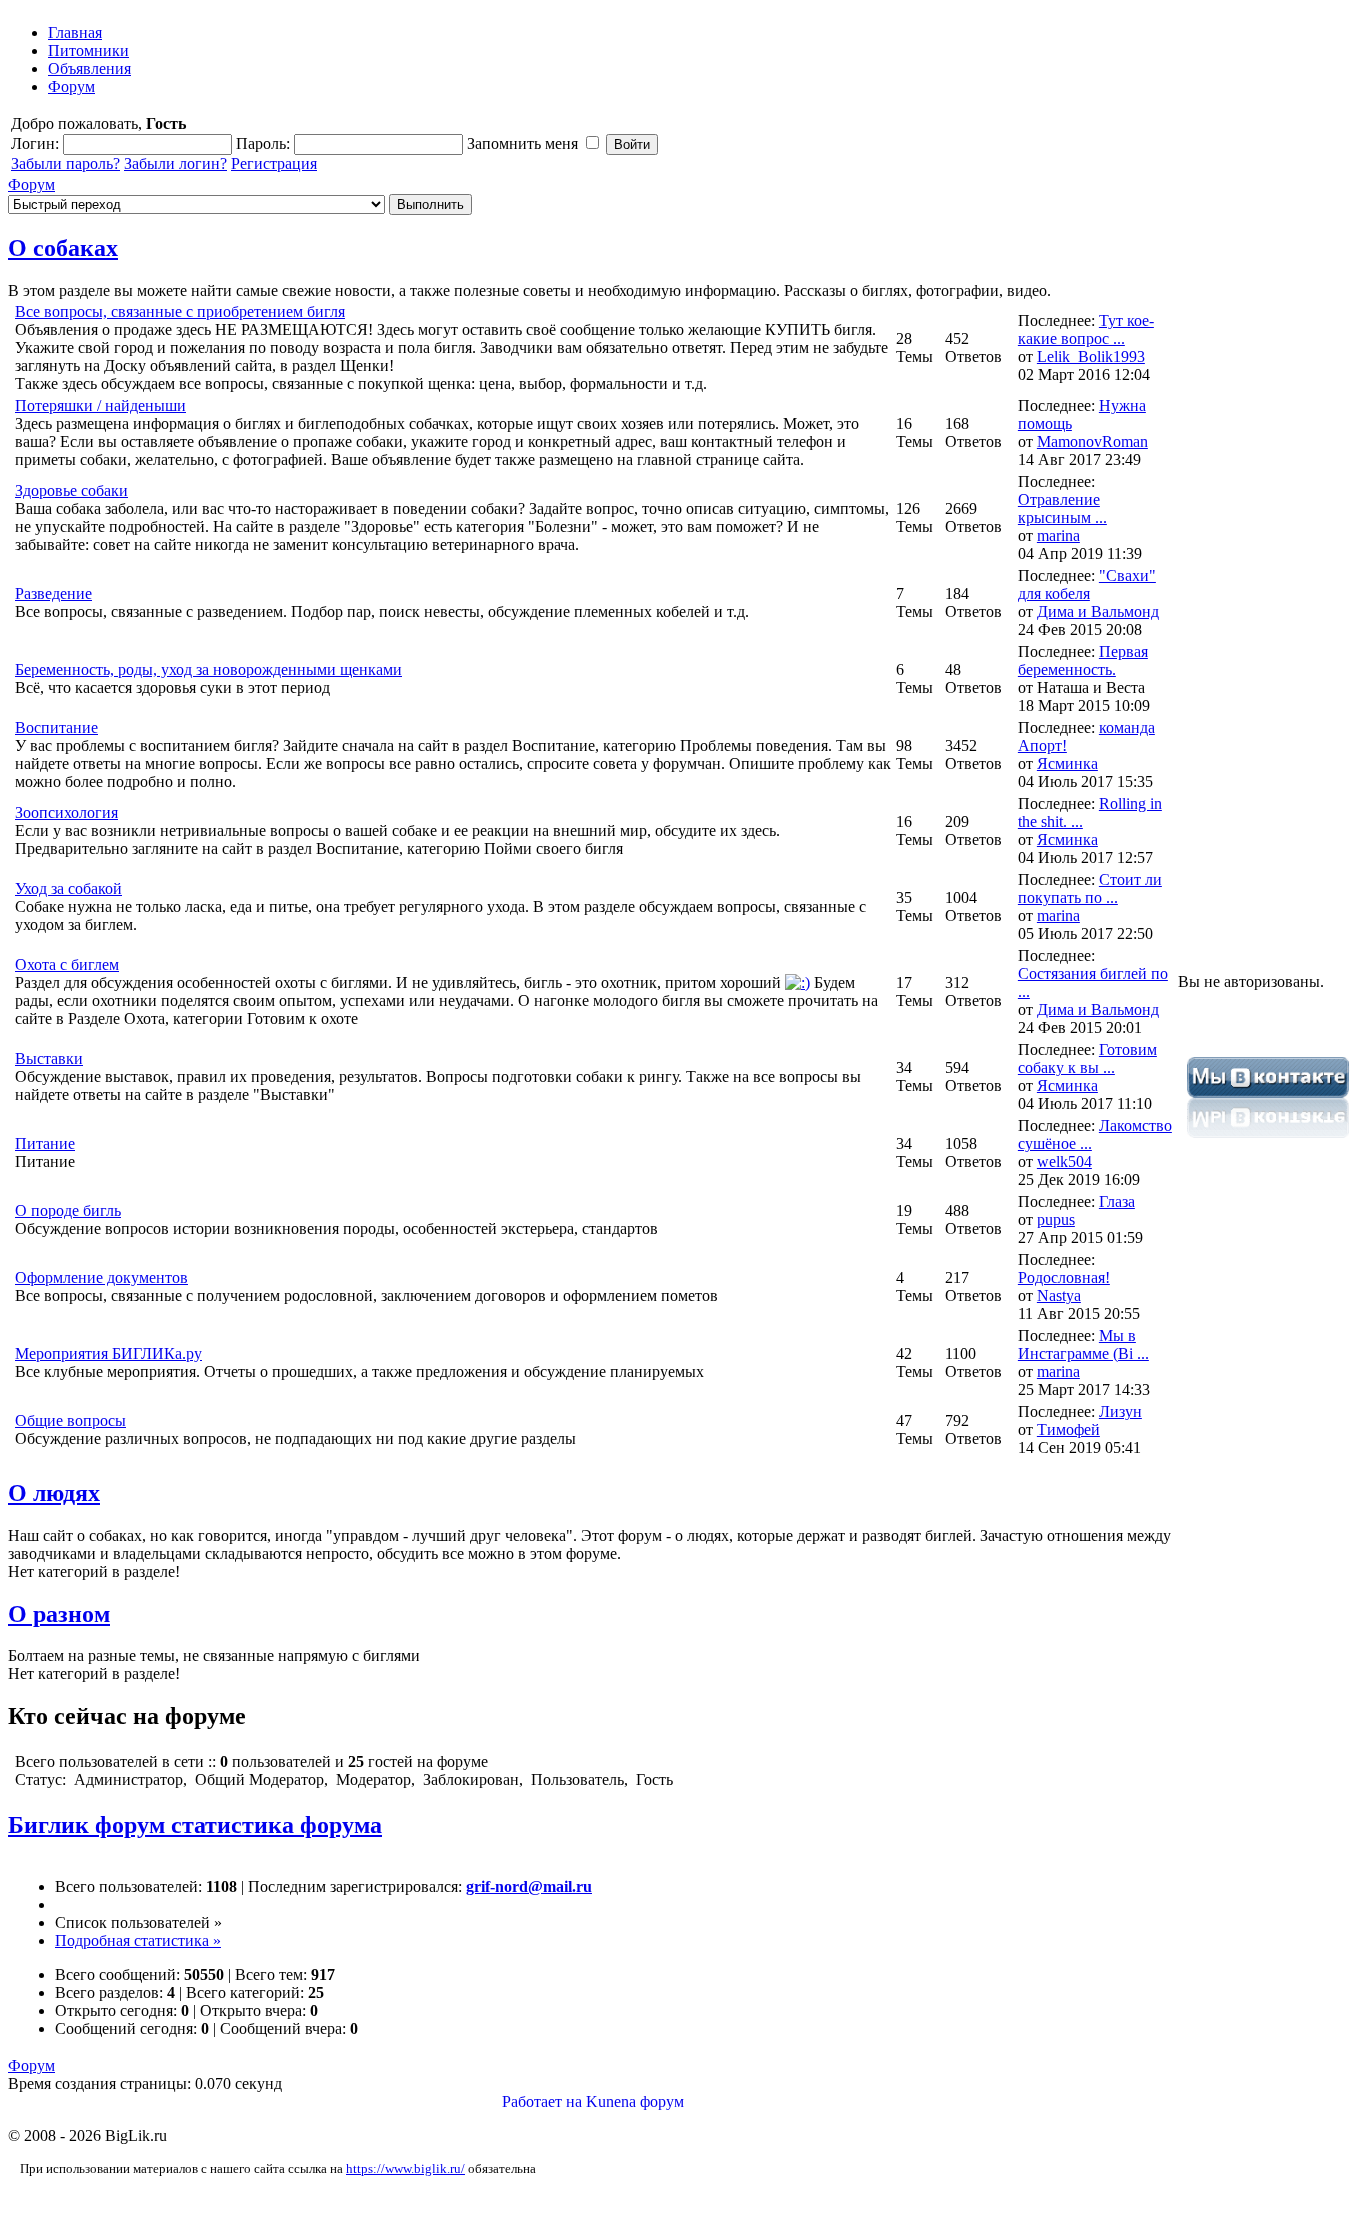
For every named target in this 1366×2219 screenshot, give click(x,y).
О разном (59, 1614)
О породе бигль (68, 1210)
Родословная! (1064, 1277)
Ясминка (1067, 763)
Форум (71, 86)
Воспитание (56, 727)
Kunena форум (635, 2101)
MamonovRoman (1092, 441)
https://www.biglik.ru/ (405, 2168)
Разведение (53, 593)
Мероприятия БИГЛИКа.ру (108, 1353)
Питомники (88, 50)
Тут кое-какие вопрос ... (1086, 329)
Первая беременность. (1083, 660)
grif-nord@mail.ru (529, 1886)
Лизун (1120, 1411)
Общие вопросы (70, 1420)
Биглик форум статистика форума (195, 1825)
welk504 (1064, 1161)
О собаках (63, 248)
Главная (75, 32)
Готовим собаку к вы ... (1087, 1058)
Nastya (1059, 1295)
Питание (45, 1143)
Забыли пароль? (65, 163)
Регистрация (274, 163)
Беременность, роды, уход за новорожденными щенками (208, 669)
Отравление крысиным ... (1062, 508)
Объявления (89, 68)
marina (1058, 535)
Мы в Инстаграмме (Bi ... (1083, 1344)
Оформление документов (101, 1277)
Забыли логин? (175, 163)
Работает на (542, 2101)
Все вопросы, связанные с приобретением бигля (180, 311)
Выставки (49, 1058)
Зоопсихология (66, 812)
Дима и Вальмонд (1098, 611)
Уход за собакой (68, 888)
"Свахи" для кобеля (1087, 584)
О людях (54, 1493)
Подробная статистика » (138, 1940)
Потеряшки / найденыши (100, 405)
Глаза (1117, 1201)
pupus (1056, 1219)
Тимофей (1068, 1429)
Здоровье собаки (71, 490)
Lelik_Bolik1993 (1091, 356)
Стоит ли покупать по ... (1090, 888)
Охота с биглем (67, 964)
